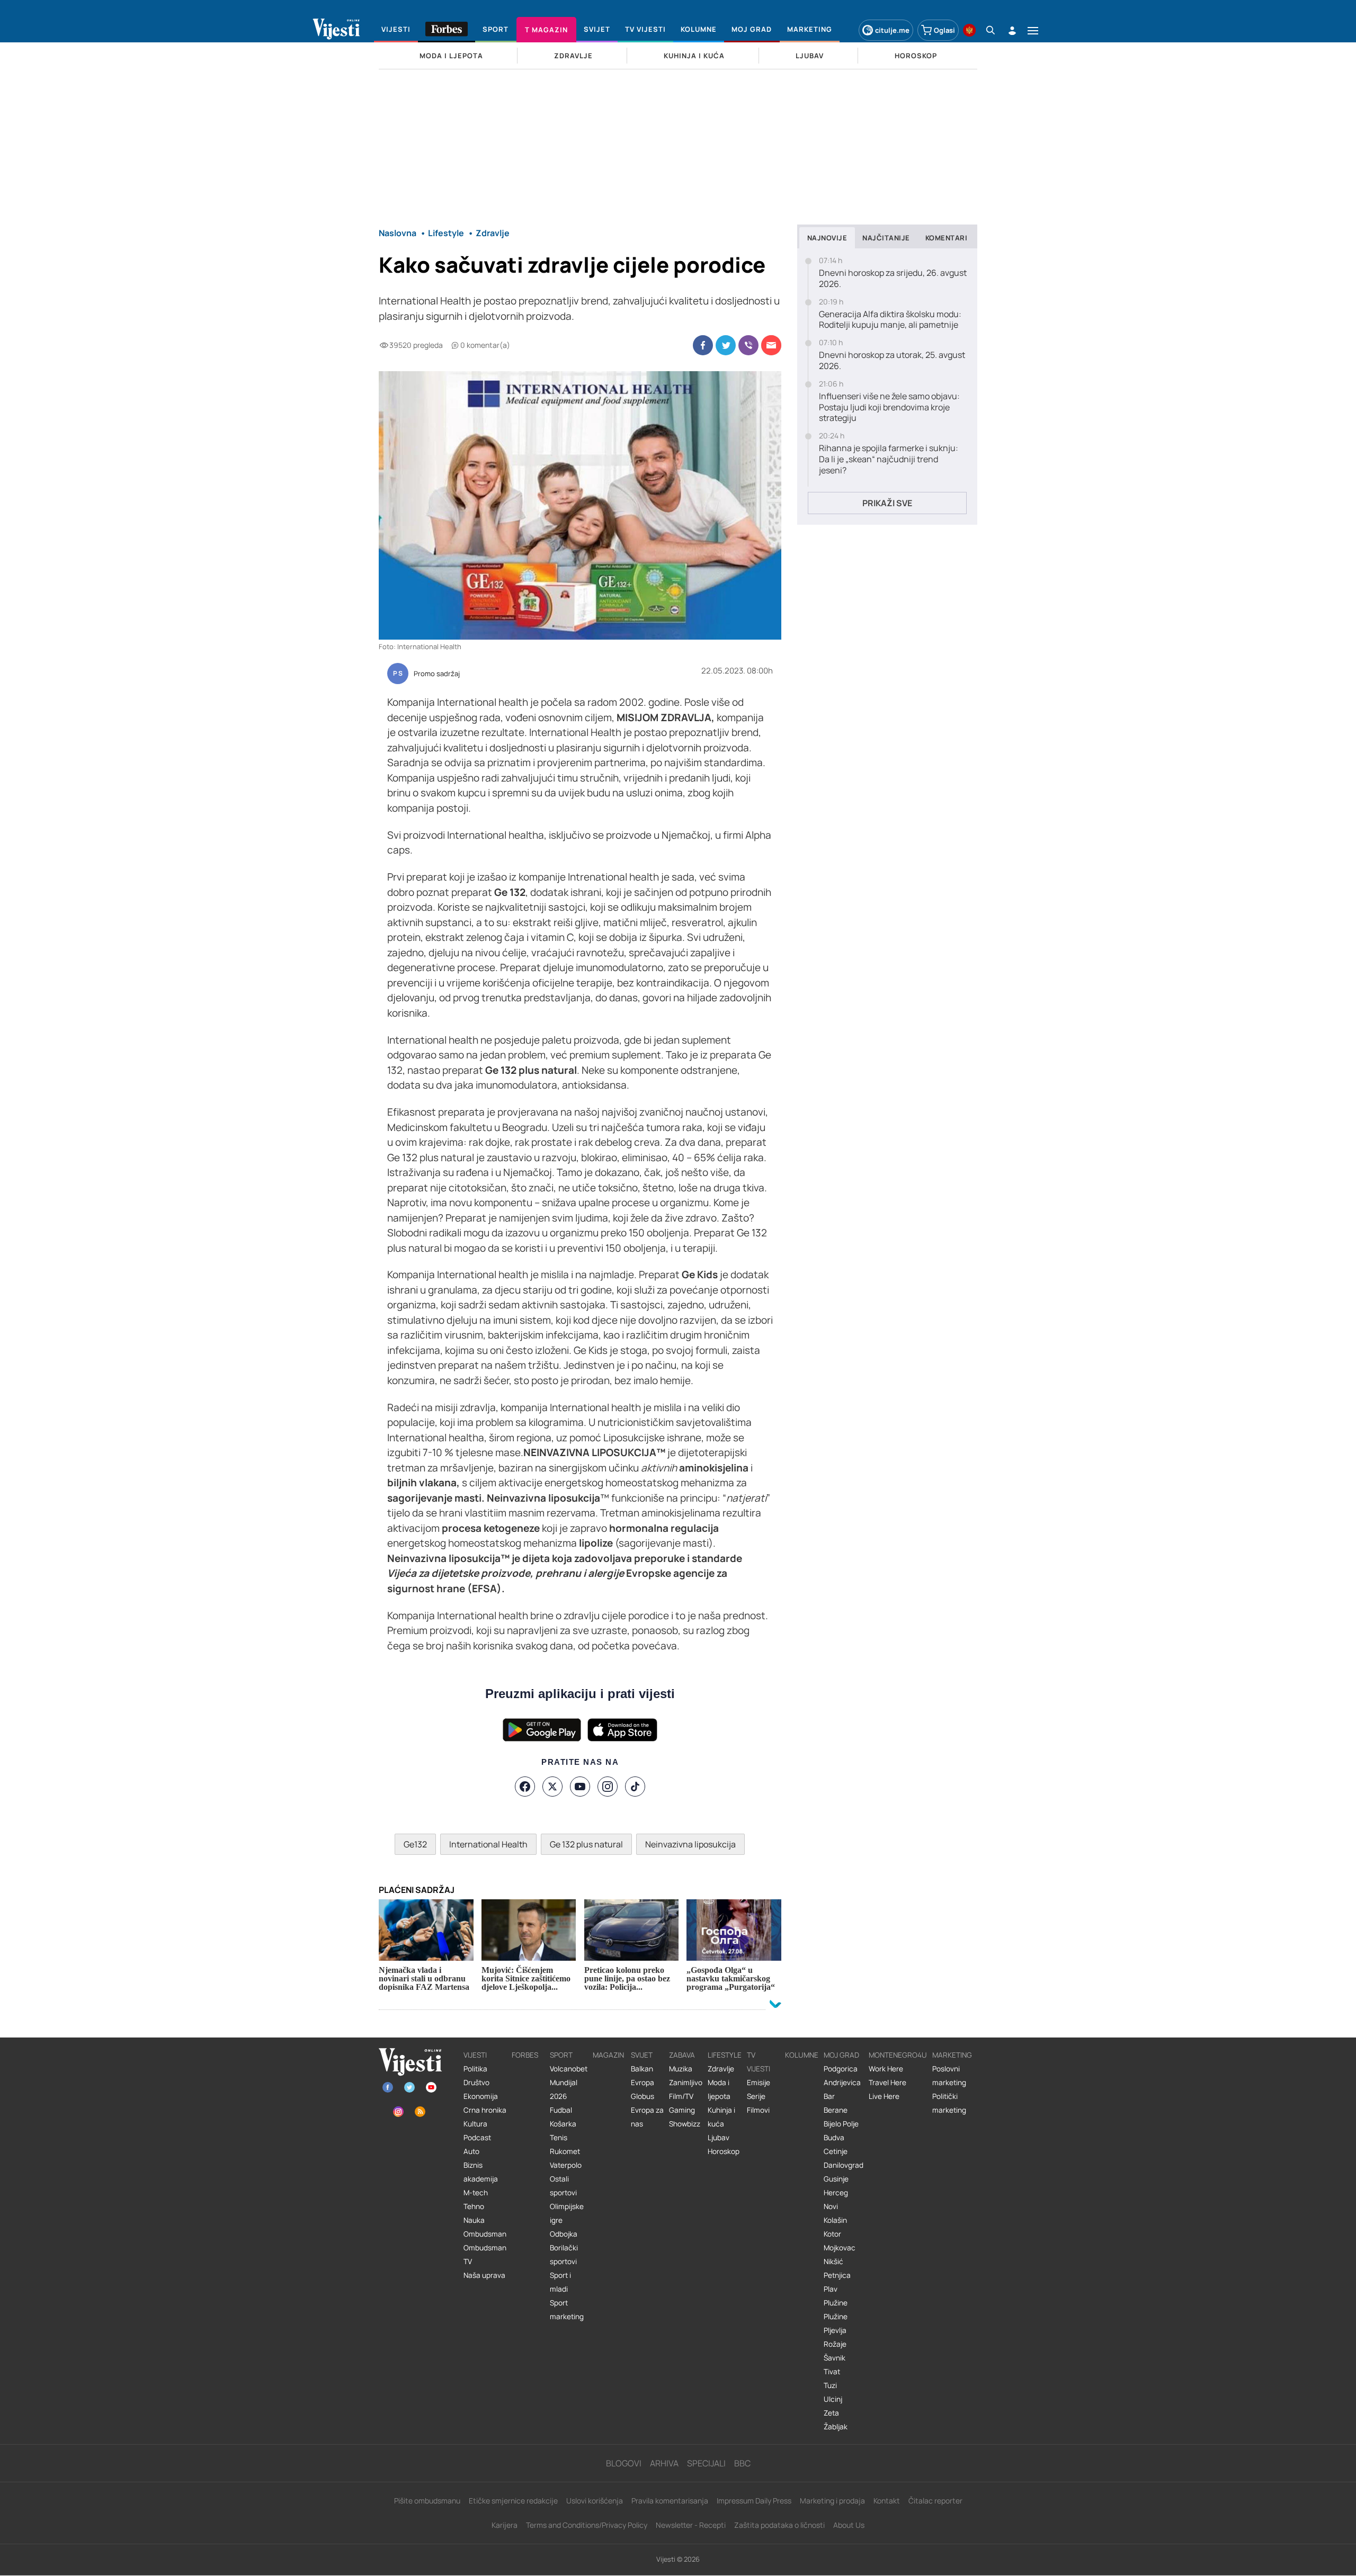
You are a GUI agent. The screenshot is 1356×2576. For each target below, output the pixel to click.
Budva (834, 2138)
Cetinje (836, 2151)
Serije (756, 2096)
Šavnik (835, 2358)
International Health (488, 1844)
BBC (742, 2463)
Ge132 (415, 1844)
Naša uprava (484, 2275)
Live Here (884, 2096)
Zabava (682, 2055)
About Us (849, 2525)
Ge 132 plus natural (586, 1844)
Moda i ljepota (719, 2089)
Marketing (952, 2055)
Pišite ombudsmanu (427, 2501)
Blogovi (624, 2463)
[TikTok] (635, 1787)
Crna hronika (485, 2110)
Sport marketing (567, 2310)
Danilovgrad (844, 2165)
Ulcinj (833, 2399)
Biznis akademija (481, 2172)
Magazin (608, 2055)
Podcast (477, 2138)
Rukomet (565, 2151)
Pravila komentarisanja (670, 2501)
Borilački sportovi (564, 2255)
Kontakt (887, 2501)
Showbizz (685, 2124)
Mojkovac (840, 2248)
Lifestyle (725, 2055)
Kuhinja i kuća (721, 2117)
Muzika (681, 2069)
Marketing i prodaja (832, 2501)
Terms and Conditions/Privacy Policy (587, 2525)
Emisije (759, 2083)
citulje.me (892, 30)
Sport (561, 2055)
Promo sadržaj (437, 674)
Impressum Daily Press (754, 2501)
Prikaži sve (887, 503)
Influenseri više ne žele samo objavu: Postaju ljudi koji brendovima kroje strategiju (889, 407)
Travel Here (887, 2083)
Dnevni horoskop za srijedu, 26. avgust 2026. (893, 279)
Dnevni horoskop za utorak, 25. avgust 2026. (892, 361)
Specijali (706, 2463)
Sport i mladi (560, 2282)
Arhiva (664, 2463)
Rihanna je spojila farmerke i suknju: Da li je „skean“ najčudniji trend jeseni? (889, 459)
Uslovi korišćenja (595, 2501)
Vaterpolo (566, 2165)
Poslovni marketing (949, 2076)
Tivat (832, 2372)
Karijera (505, 2525)
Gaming (682, 2110)
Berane (836, 2110)
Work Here (886, 2069)
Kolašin (835, 2220)
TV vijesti (759, 2062)
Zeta (831, 2413)
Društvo (476, 2083)
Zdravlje (721, 2069)
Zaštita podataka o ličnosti (779, 2525)
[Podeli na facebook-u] (703, 345)
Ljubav (719, 2138)
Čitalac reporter (935, 2501)
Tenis (559, 2138)
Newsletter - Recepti (691, 2525)
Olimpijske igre (567, 2213)
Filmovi (758, 2110)
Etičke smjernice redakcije (513, 2501)
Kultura (475, 2124)
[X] (552, 1787)
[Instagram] (608, 1787)
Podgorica (841, 2069)
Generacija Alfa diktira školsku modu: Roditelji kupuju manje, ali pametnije (890, 320)
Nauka (474, 2220)
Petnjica (837, 2275)
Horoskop (724, 2151)
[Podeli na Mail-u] (771, 345)
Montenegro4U (898, 2055)
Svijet (642, 2055)
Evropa (643, 2083)
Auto (471, 2151)
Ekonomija (481, 2096)
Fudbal (561, 2110)
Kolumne (802, 2055)
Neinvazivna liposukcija (690, 1844)
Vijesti (475, 2055)
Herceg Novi (836, 2200)
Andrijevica (842, 2083)
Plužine (836, 2303)
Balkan (642, 2069)
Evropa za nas (647, 2117)
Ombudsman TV (485, 2255)
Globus (643, 2096)
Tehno (474, 2206)
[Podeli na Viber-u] (748, 345)
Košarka (563, 2124)
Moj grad (841, 2055)
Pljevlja (835, 2330)
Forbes (525, 2055)
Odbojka (564, 2234)
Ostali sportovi (563, 2186)
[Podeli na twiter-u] (726, 345)
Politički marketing (949, 2103)
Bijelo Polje (841, 2124)
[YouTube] (580, 1787)
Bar (829, 2096)
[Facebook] (525, 1787)
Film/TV (681, 2096)
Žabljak (836, 2427)
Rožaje (835, 2344)
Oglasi (944, 30)
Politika (475, 2069)
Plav (831, 2289)
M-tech (476, 2193)
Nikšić (833, 2261)
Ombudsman (485, 2234)
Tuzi (830, 2385)
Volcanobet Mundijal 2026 (569, 2083)
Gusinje (836, 2179)
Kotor (832, 2234)
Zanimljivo (686, 2083)
